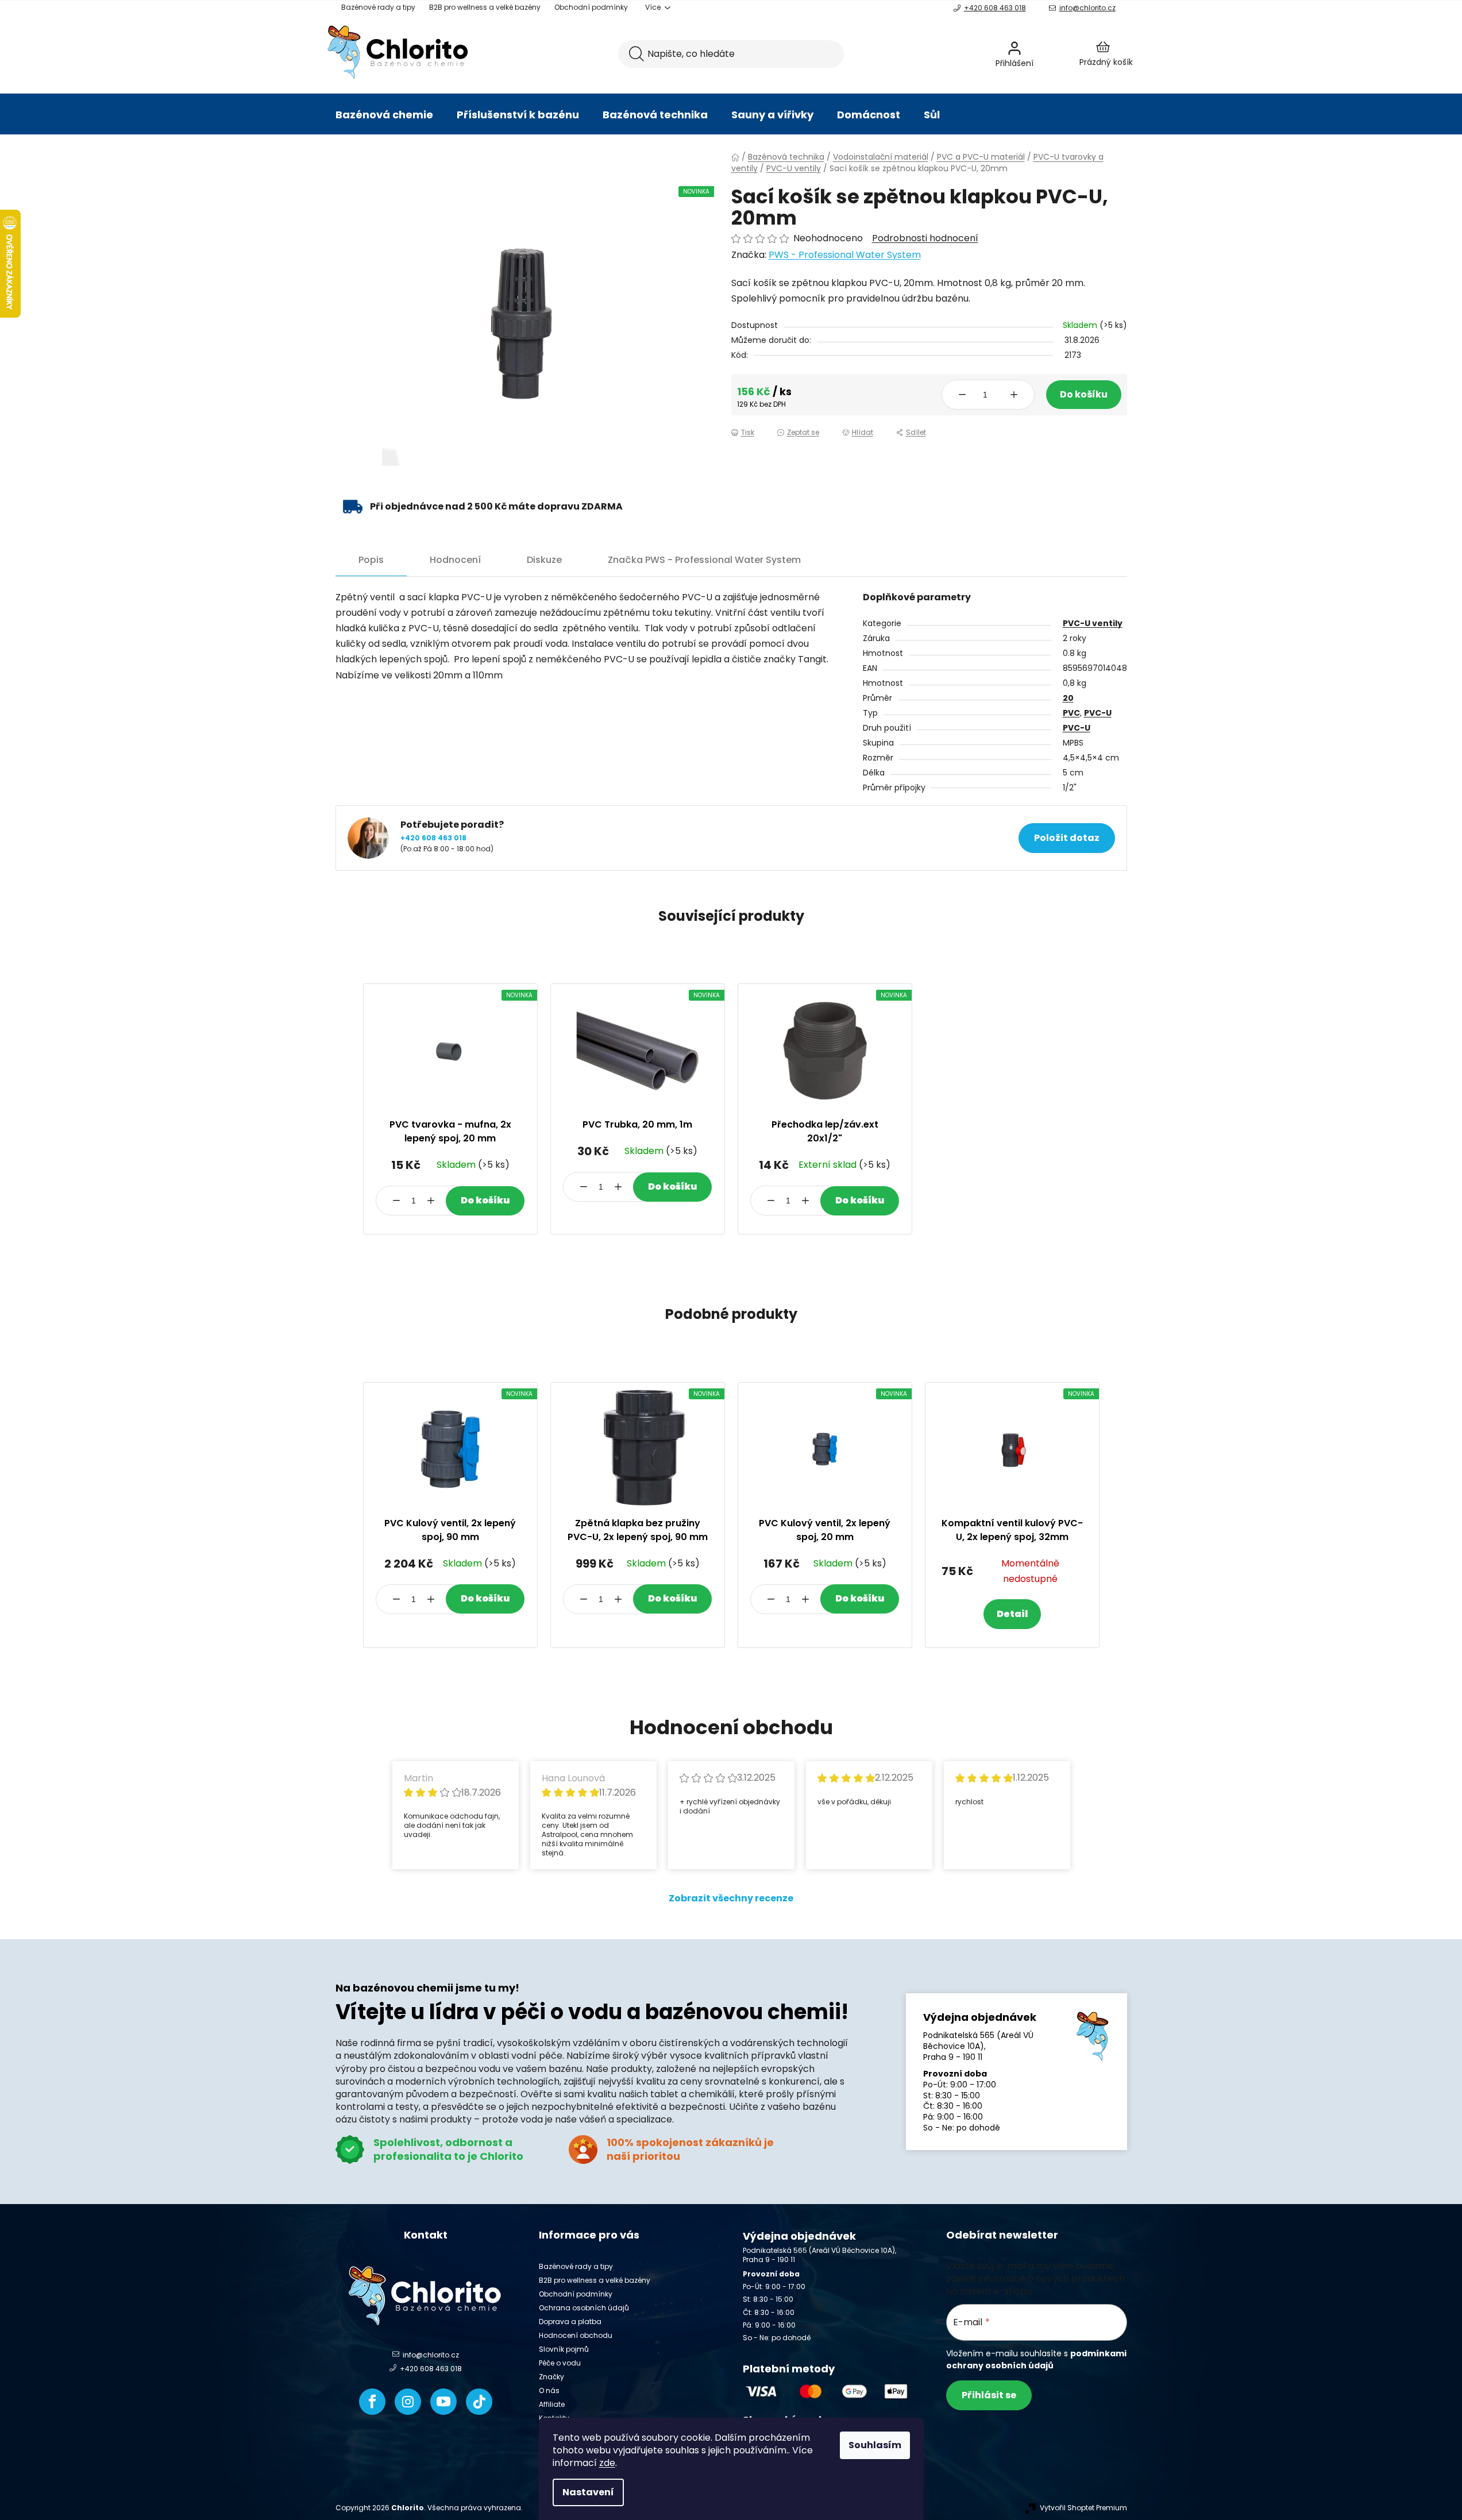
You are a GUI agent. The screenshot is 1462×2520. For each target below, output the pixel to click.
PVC (1071, 713)
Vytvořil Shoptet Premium (1083, 2508)
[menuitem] (384, 115)
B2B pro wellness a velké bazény (485, 7)
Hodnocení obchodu (576, 2335)
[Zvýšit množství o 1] (1014, 395)
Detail (1012, 1614)
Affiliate (552, 2404)
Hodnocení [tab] (455, 560)
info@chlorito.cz (1087, 8)
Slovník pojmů (564, 2349)
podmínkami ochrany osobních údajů (1036, 2359)
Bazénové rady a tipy (378, 7)
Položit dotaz (1067, 838)
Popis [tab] (371, 560)
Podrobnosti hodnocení (925, 238)
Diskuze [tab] (544, 560)
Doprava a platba (570, 2322)
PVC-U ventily (1093, 623)
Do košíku (1084, 394)
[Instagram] (408, 2402)
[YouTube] (443, 2402)
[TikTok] (479, 2402)
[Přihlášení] (1045, 54)
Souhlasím (875, 2445)
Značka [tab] (704, 560)
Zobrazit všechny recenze (731, 1898)
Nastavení (588, 2492)
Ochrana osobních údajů (584, 2308)
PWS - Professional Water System (845, 255)
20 (1068, 698)
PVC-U (1098, 713)
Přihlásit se (989, 2395)
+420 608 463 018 (995, 8)
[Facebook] (372, 2402)
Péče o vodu (560, 2363)
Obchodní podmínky (591, 7)
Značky (551, 2377)
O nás (549, 2390)
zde (607, 2463)
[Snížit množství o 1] (962, 395)
